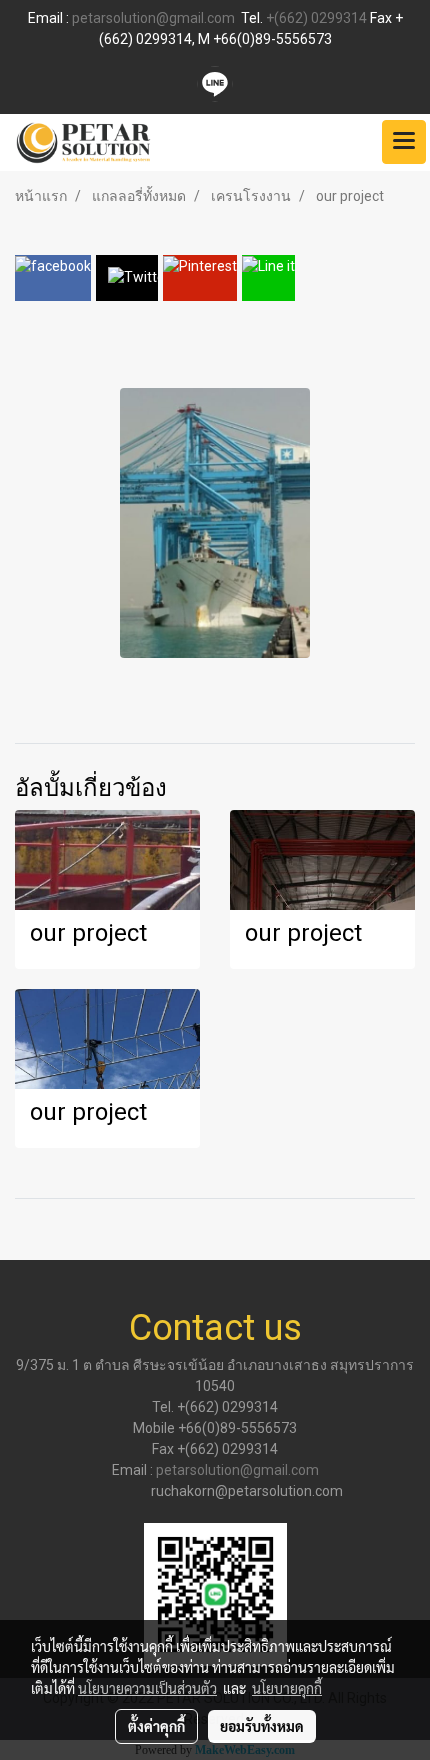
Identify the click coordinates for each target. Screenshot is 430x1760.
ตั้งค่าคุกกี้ (156, 1726)
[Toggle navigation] (404, 142)
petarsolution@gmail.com (153, 18)
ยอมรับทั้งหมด (262, 1726)
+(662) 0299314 (316, 18)
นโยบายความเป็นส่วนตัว (147, 1688)
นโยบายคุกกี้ (287, 1688)
